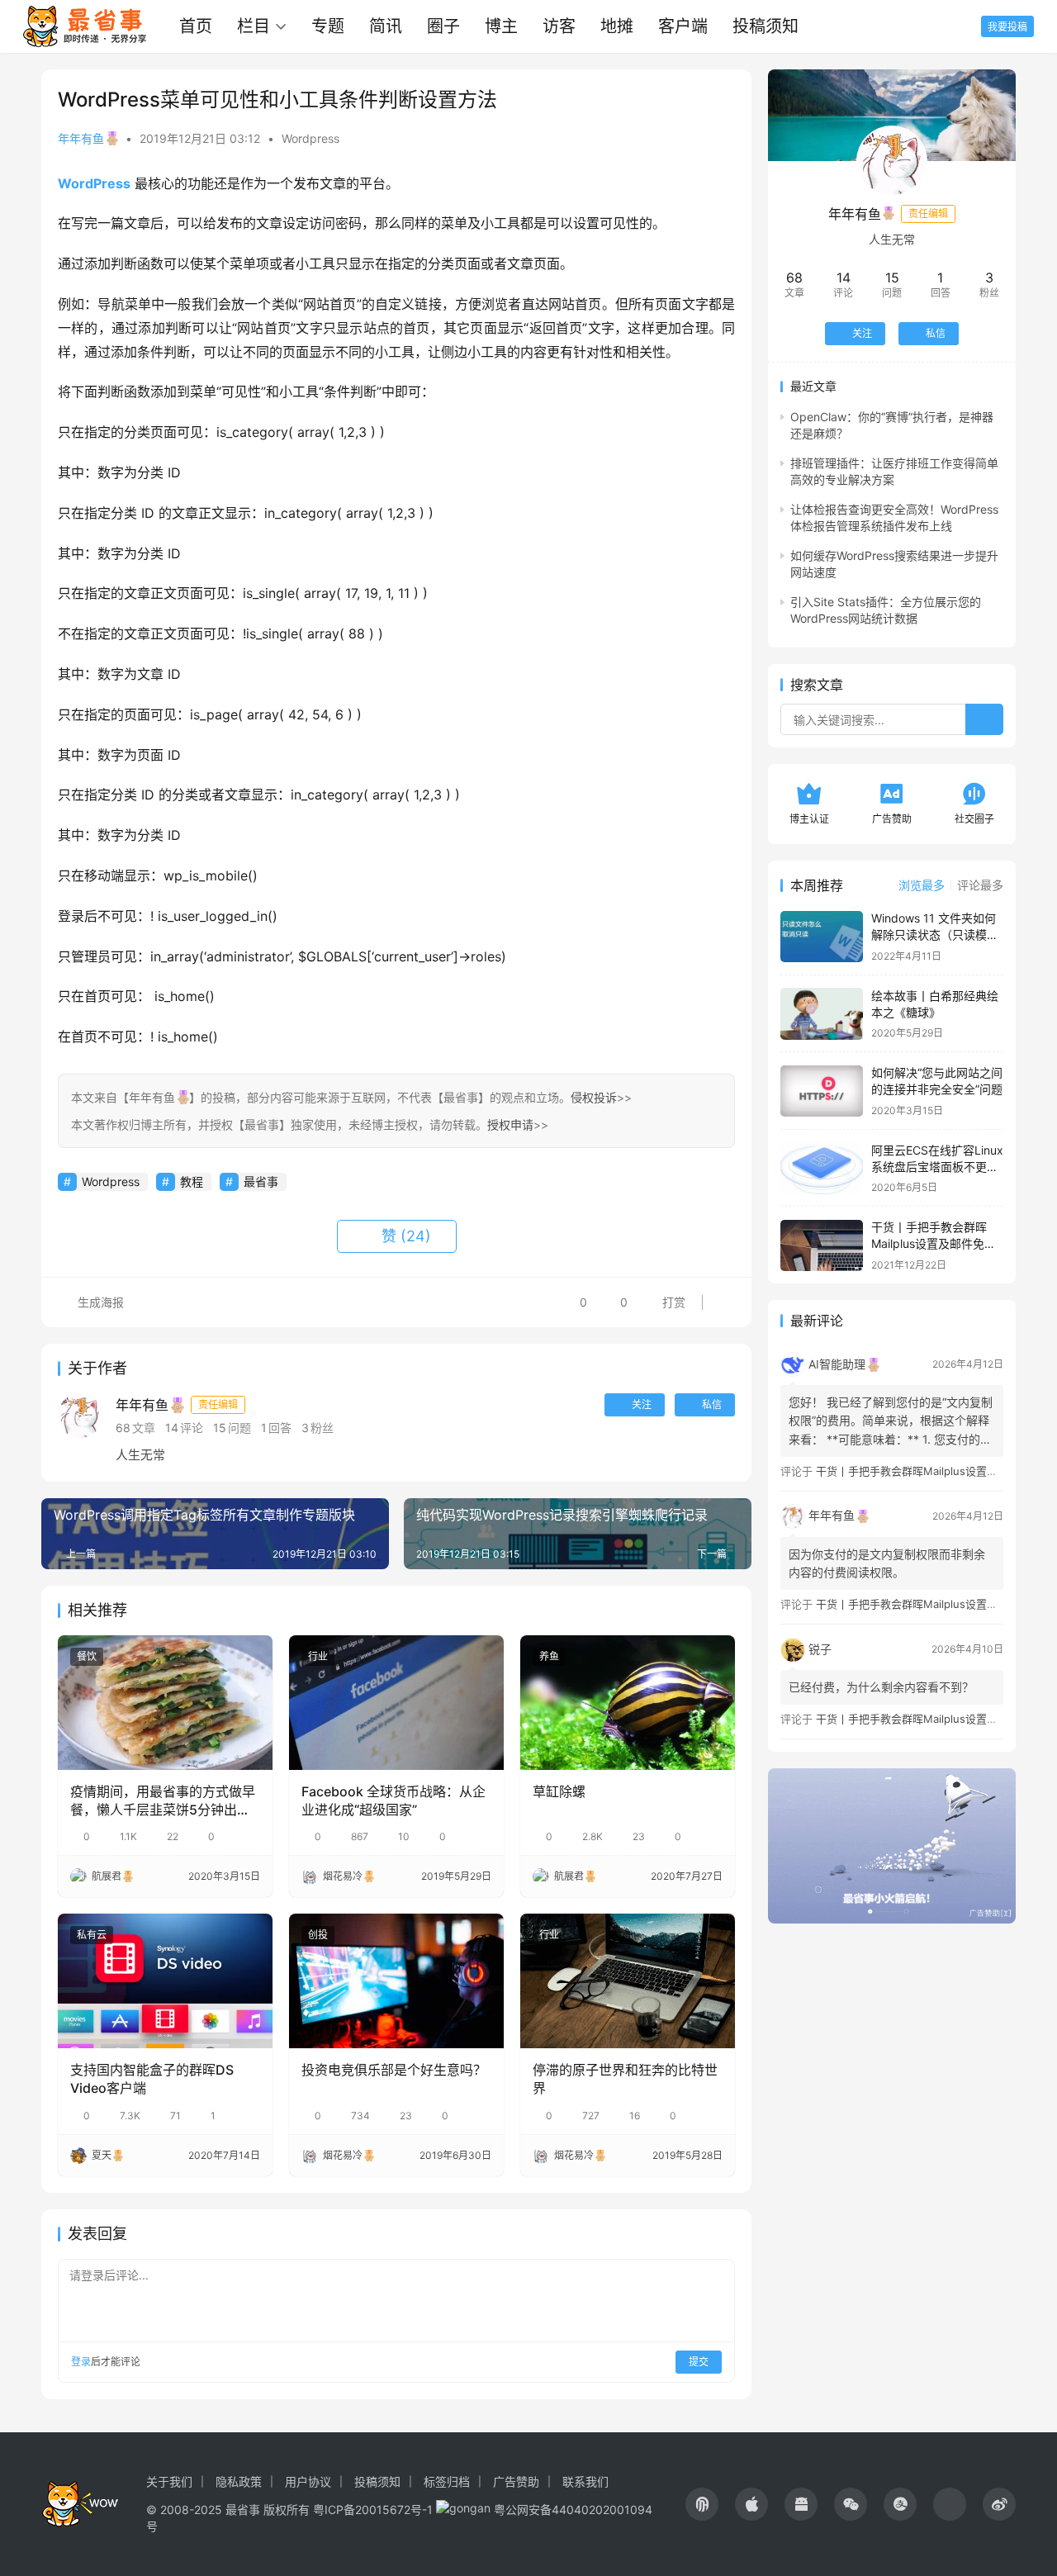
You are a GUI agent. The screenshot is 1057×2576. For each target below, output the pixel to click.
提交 (699, 2362)
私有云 (92, 1935)
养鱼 (549, 1656)
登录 (81, 2362)
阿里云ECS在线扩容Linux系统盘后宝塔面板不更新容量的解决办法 (937, 1166)
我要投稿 (1007, 27)
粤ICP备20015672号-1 (373, 2510)
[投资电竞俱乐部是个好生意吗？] (396, 1981)
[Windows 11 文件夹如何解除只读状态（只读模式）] (822, 937)
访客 (559, 26)
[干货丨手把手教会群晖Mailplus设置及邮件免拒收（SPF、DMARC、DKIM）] (822, 1246)
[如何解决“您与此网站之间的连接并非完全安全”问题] (822, 1091)
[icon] (702, 2504)
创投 (318, 1935)
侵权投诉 (594, 1097)
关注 (642, 1404)
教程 (192, 1181)
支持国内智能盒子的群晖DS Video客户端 (152, 2079)
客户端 (683, 26)
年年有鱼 (81, 138)
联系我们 (585, 2481)
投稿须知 (765, 26)
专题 (328, 26)
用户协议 (308, 2481)
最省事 (261, 1181)
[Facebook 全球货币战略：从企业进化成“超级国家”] (396, 1702)
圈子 (443, 26)
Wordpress (310, 138)
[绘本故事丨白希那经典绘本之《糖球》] (822, 1014)
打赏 (661, 1298)
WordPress (94, 183)
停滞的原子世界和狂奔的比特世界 (625, 2079)
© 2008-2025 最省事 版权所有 (228, 2510)
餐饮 (87, 1656)
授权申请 (510, 1124)
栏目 (254, 26)
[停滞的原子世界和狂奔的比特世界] (628, 1981)
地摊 (617, 26)
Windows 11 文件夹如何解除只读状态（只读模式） (934, 935)
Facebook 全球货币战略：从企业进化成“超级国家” (393, 1800)
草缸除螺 (559, 1791)
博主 (501, 26)
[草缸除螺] (628, 1702)
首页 (196, 26)
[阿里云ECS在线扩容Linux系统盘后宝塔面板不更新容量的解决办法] (822, 1168)
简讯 (386, 26)
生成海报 (99, 1302)
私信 (712, 1404)
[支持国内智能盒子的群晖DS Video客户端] (165, 1981)
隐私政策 (239, 2481)
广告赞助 (516, 2481)
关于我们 (169, 2481)
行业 (318, 1656)
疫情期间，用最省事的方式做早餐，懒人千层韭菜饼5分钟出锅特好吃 (163, 1801)
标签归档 (447, 2481)
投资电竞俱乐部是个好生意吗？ (394, 2070)
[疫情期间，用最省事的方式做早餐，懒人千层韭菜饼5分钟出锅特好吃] (165, 1702)
